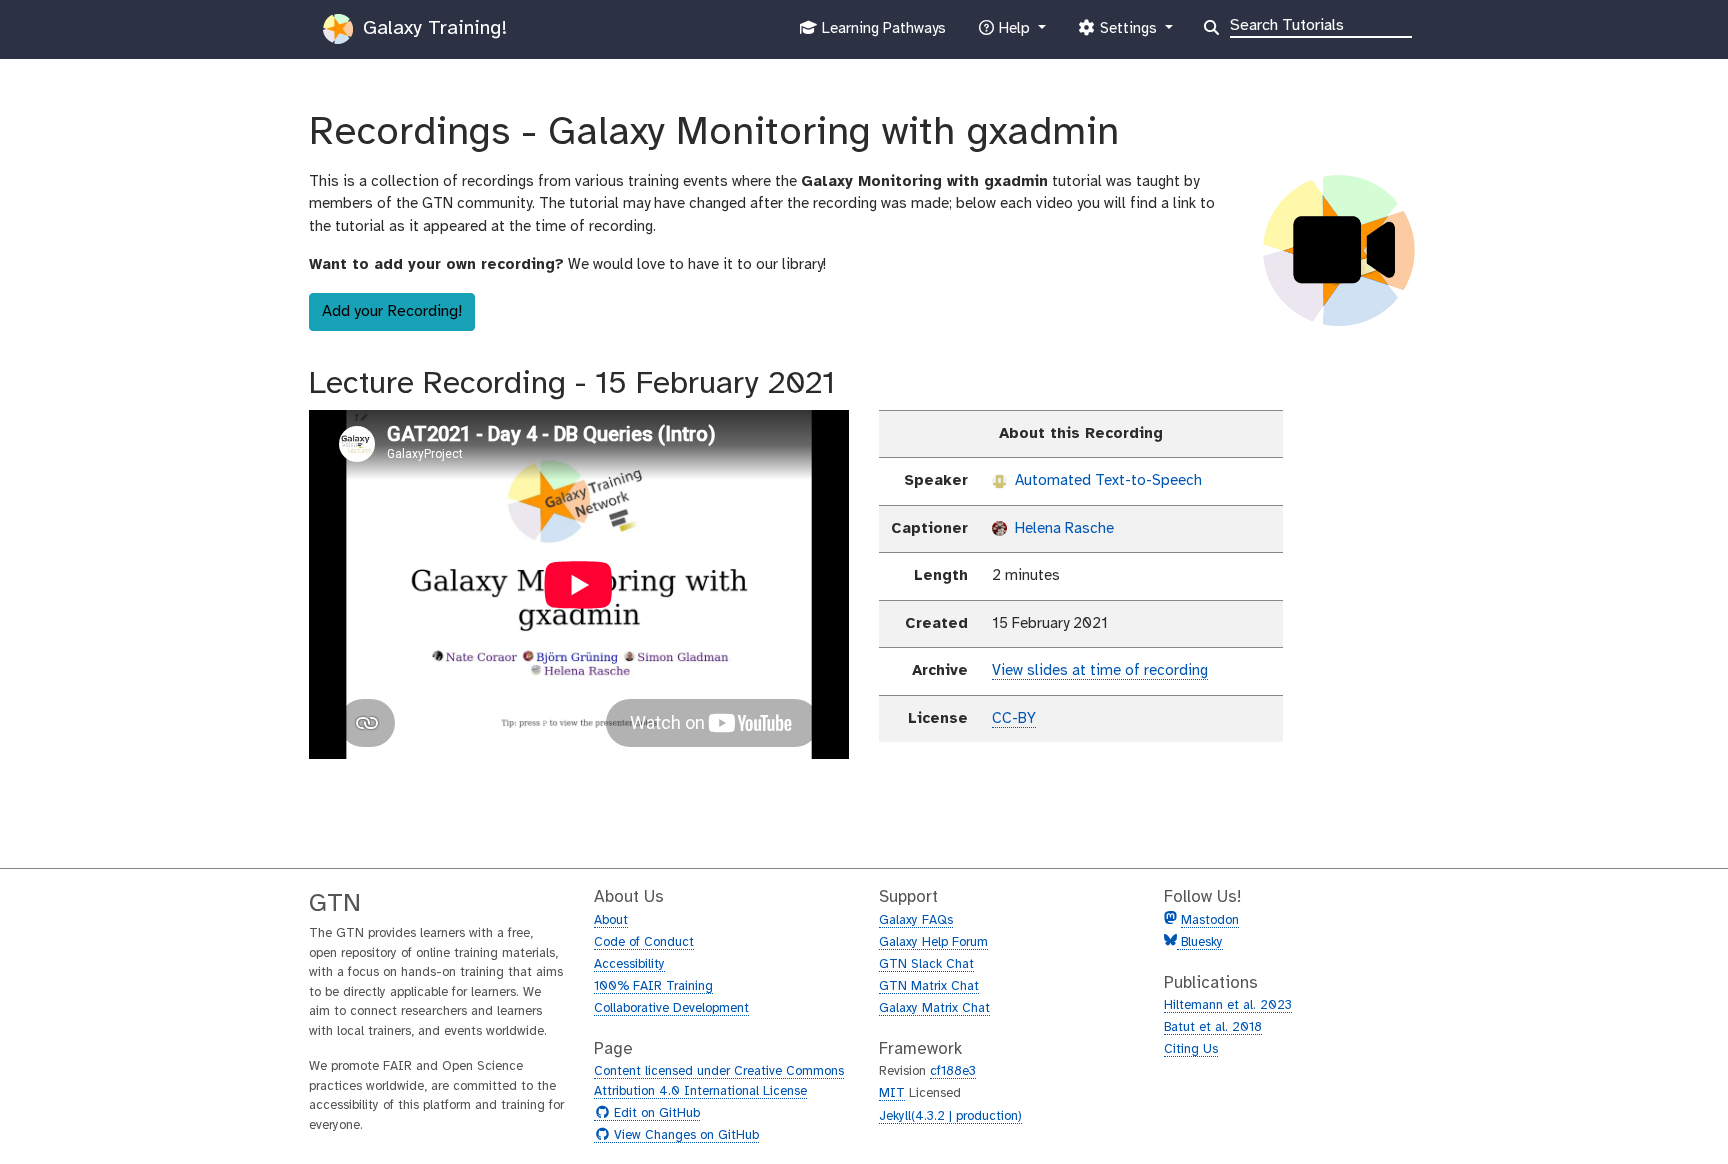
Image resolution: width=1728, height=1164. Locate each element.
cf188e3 (953, 1071)
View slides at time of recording (1100, 671)
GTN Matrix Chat (929, 986)
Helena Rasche (1062, 529)
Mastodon (1210, 920)
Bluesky (1200, 942)
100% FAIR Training (653, 986)
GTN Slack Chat (926, 964)
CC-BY (1014, 719)
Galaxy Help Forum (933, 942)
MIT (892, 1093)
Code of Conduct (644, 942)
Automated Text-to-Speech (1106, 481)
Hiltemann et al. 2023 (1228, 1005)
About (611, 920)
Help (1014, 34)
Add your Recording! (392, 311)
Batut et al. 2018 (1213, 1027)
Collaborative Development (671, 1008)
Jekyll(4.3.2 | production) (950, 1116)
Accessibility (629, 964)
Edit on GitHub (654, 1114)
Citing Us (1191, 1049)
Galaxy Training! (432, 28)
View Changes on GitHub (684, 1136)
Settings (1128, 34)
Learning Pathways (881, 34)
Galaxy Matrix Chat (934, 1008)
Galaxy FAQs (916, 920)
